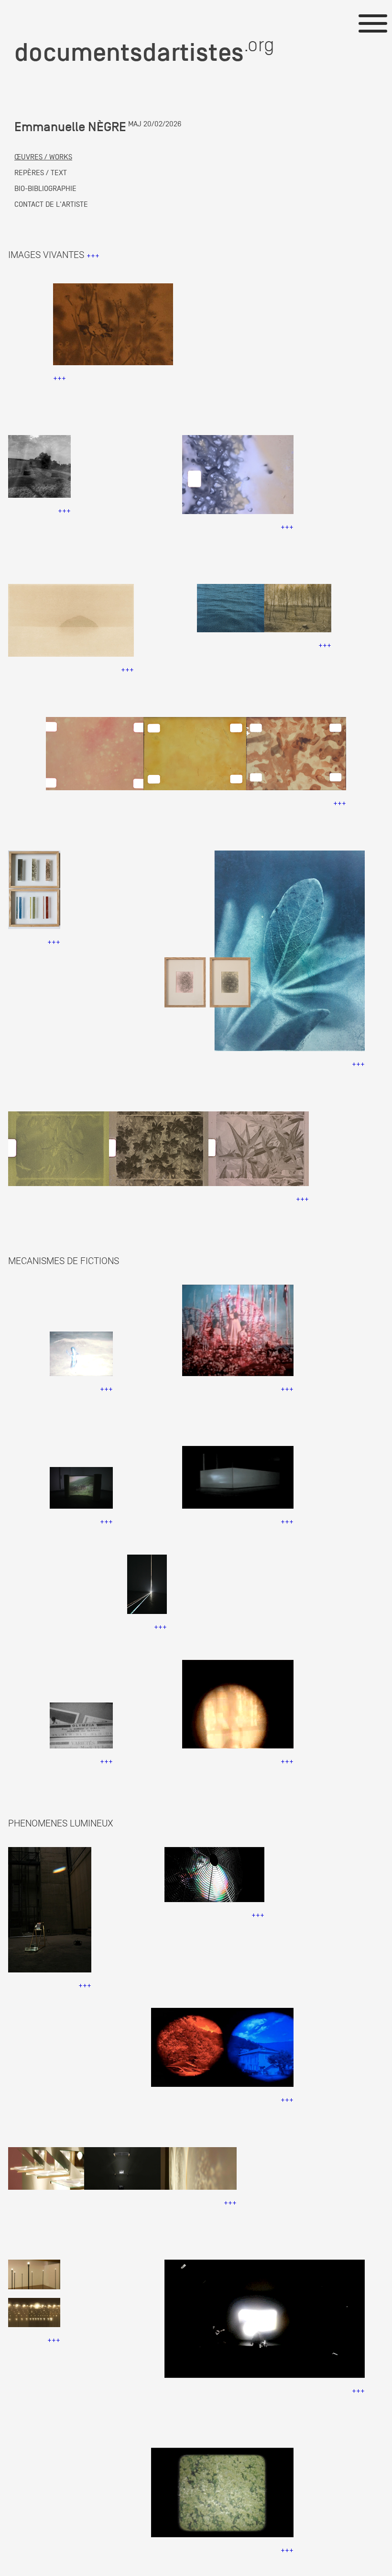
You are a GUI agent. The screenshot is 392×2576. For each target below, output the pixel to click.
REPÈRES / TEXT (41, 173)
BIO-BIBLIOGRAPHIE (45, 189)
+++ (93, 256)
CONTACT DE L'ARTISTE (51, 204)
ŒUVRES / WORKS (43, 157)
